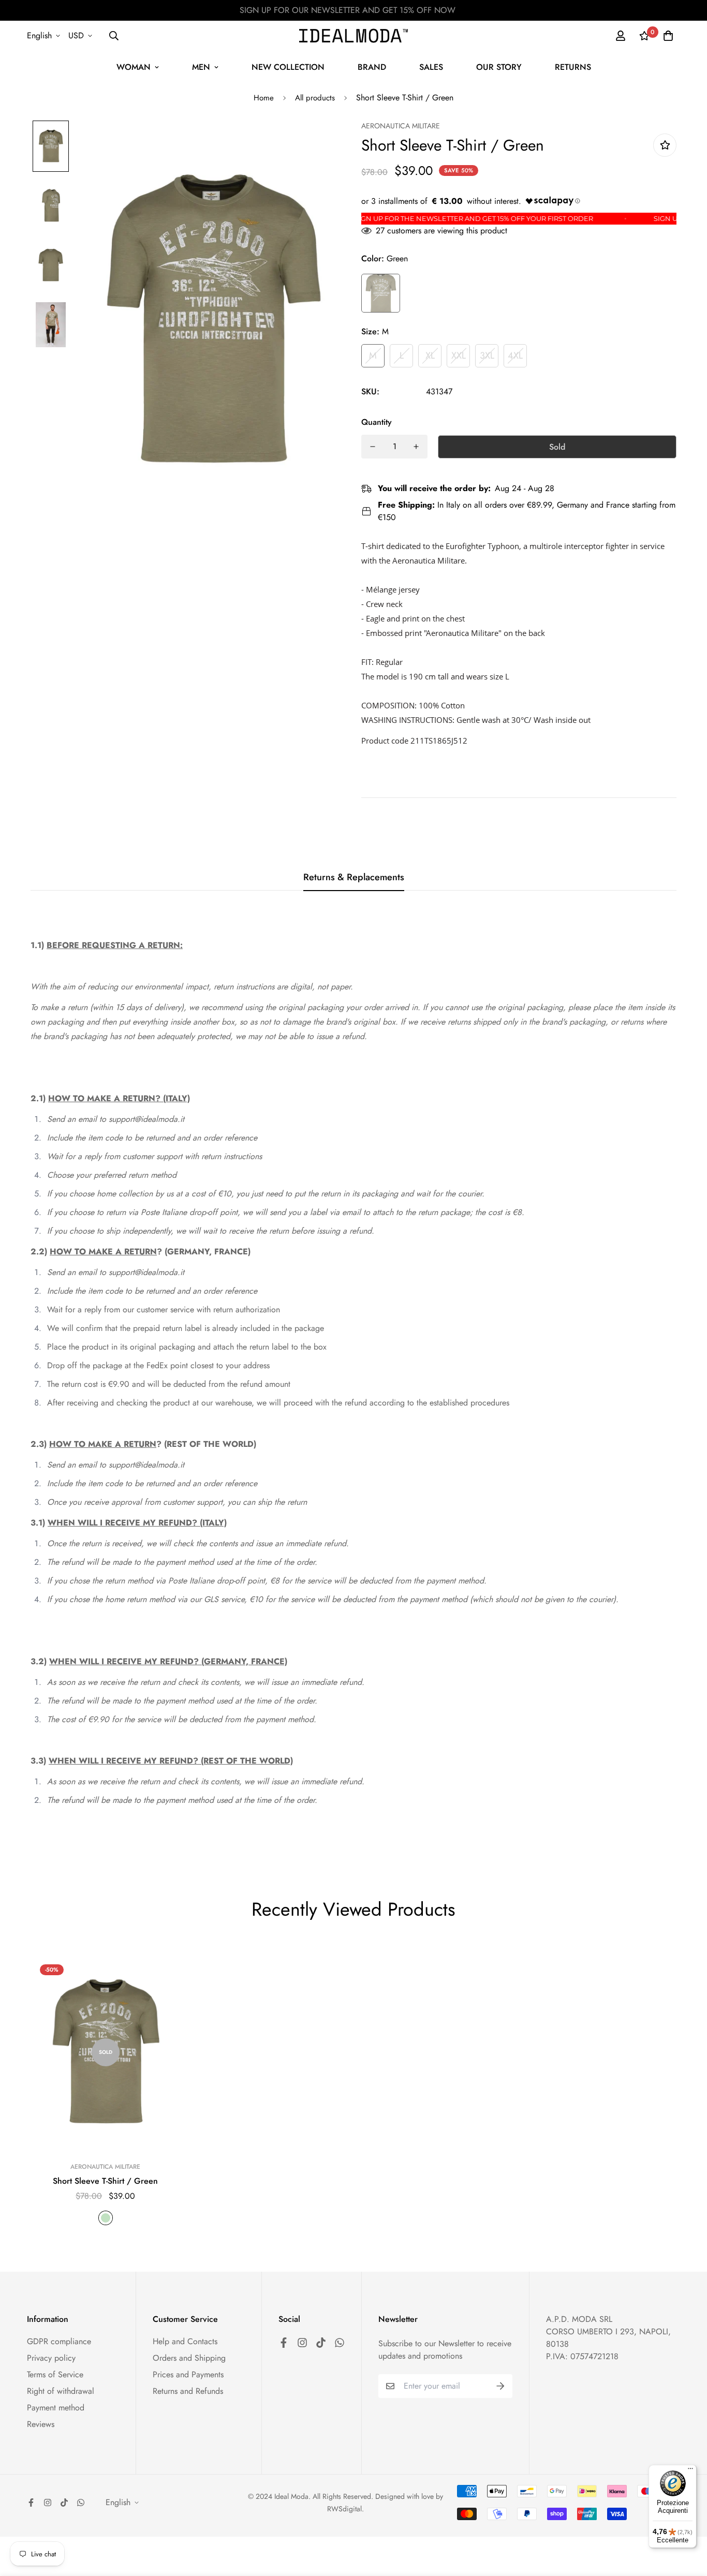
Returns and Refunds (188, 2391)
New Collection (288, 67)
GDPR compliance (59, 2341)
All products (315, 98)
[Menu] (690, 2471)
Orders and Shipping (189, 2358)
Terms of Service (55, 2374)
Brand (372, 67)
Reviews (41, 2424)
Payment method (56, 2408)
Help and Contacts (185, 2341)
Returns (573, 67)
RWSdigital (344, 2509)
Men (201, 67)
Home (264, 98)
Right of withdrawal (61, 2391)
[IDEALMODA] (353, 35)
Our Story (499, 67)
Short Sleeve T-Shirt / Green (105, 2181)
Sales (431, 67)
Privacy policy (51, 2358)
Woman (134, 67)
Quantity (377, 422)
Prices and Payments (188, 2374)
